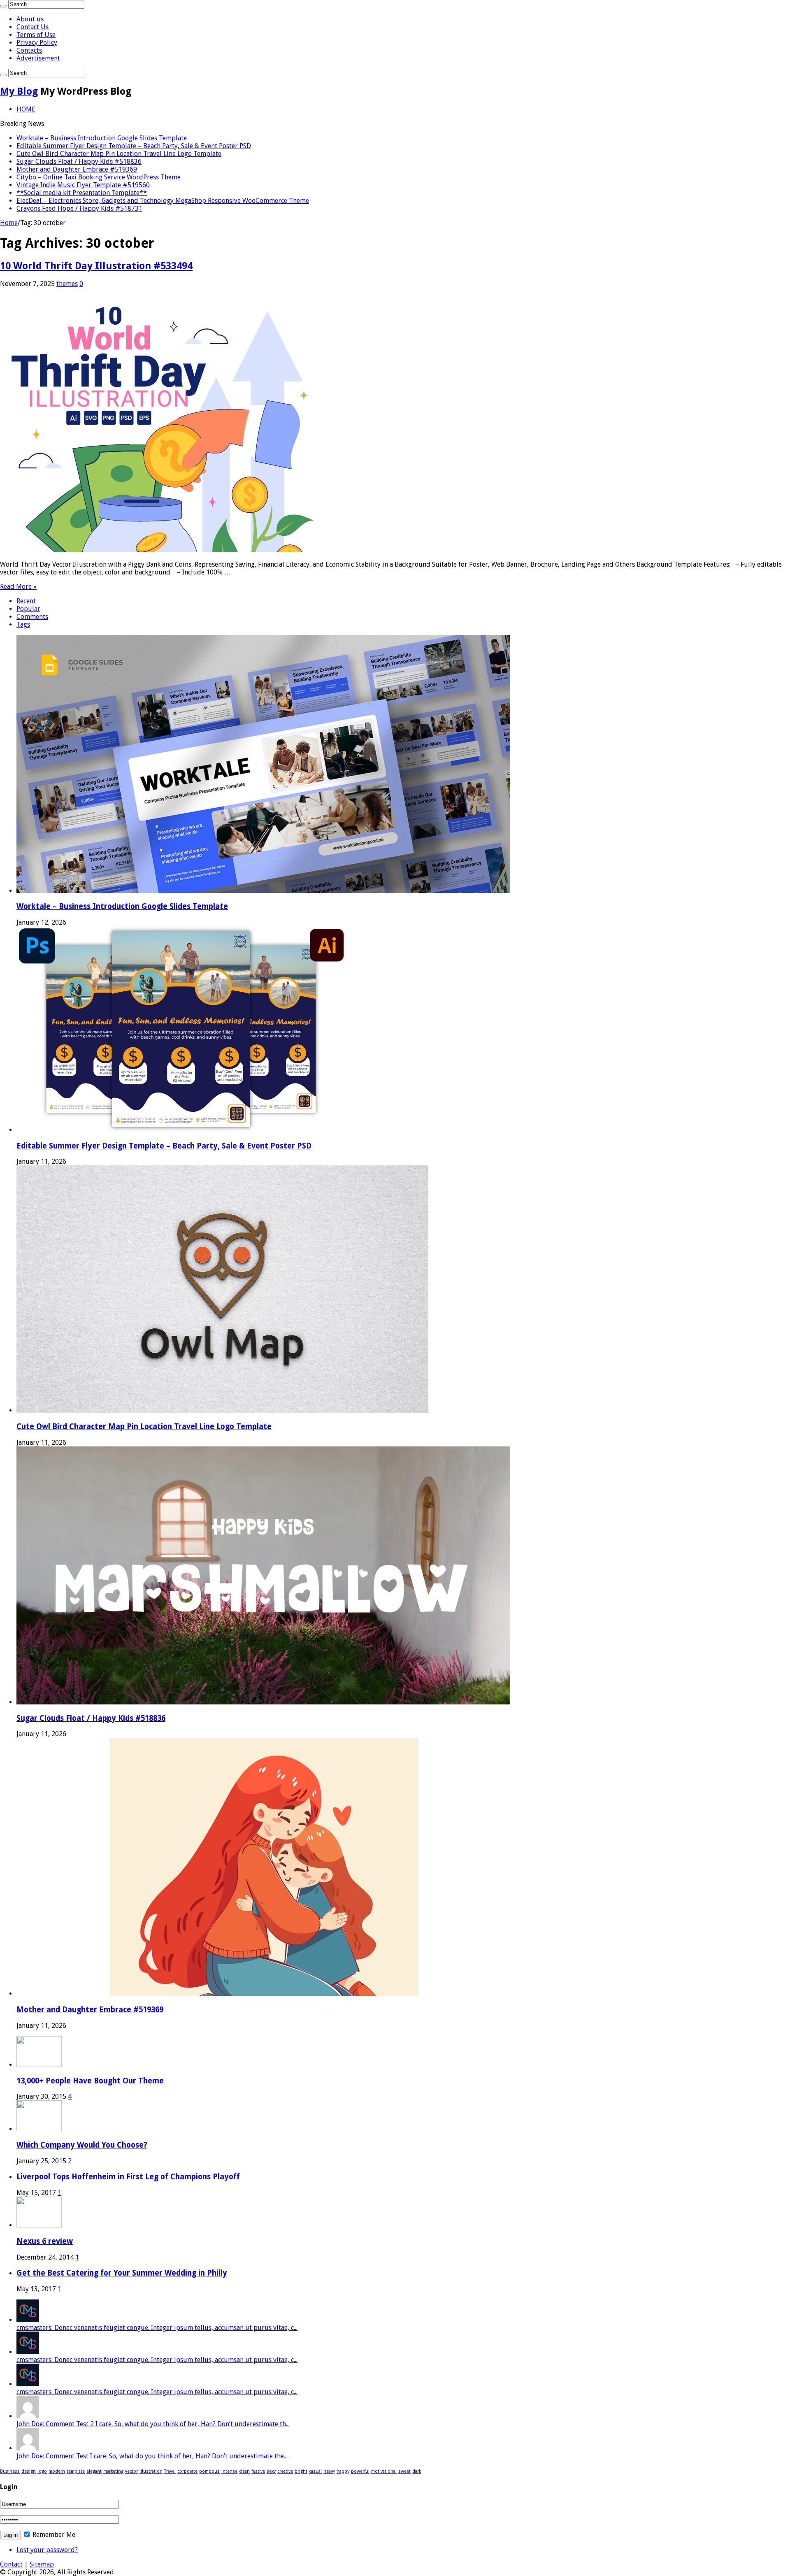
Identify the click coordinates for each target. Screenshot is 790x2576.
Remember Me (53, 2535)
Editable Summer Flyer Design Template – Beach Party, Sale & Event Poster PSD (134, 146)
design (29, 2471)
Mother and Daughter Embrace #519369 (77, 169)
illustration (151, 2471)
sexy (271, 2471)
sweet (404, 2471)
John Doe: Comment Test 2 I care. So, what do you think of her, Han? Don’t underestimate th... (153, 2424)
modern (57, 2471)
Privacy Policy (37, 43)
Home (9, 223)
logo (42, 2471)
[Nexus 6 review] (39, 2225)
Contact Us (33, 27)
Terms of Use (36, 35)
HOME (26, 109)
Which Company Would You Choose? (82, 2145)
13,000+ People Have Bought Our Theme (90, 2081)
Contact (11, 2564)
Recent (26, 601)
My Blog (19, 91)
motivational (384, 2471)
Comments (32, 617)
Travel (170, 2471)
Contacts (29, 50)
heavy (329, 2471)
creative (285, 2471)
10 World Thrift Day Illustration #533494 (96, 266)
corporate (187, 2471)
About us (30, 19)
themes (67, 284)
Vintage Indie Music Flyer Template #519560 (83, 185)
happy (343, 2471)
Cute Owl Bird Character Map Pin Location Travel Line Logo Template (119, 154)
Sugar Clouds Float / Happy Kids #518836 (79, 162)
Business (10, 2471)
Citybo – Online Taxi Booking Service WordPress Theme (99, 177)
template (76, 2471)
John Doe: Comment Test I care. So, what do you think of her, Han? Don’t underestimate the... (152, 2456)
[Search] (3, 6)
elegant (94, 2471)
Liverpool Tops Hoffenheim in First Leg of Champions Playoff (128, 2177)
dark (417, 2471)
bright (301, 2471)
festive (258, 2471)
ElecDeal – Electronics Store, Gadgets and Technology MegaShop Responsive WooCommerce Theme (163, 201)
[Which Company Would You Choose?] (39, 2129)
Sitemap (42, 2564)
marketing (113, 2471)
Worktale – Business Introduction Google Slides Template (102, 138)
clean (244, 2471)
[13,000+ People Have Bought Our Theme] (39, 2065)
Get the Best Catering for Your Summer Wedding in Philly (122, 2273)
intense (229, 2471)
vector (131, 2471)
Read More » (18, 587)
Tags (23, 624)
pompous (209, 2471)
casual (315, 2471)
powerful (360, 2471)
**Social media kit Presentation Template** (82, 193)
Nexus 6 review (45, 2241)
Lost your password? (47, 2550)
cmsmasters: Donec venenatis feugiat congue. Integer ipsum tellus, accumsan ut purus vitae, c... (157, 2328)
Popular (28, 609)
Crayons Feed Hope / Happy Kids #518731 (79, 208)
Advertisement (38, 58)
